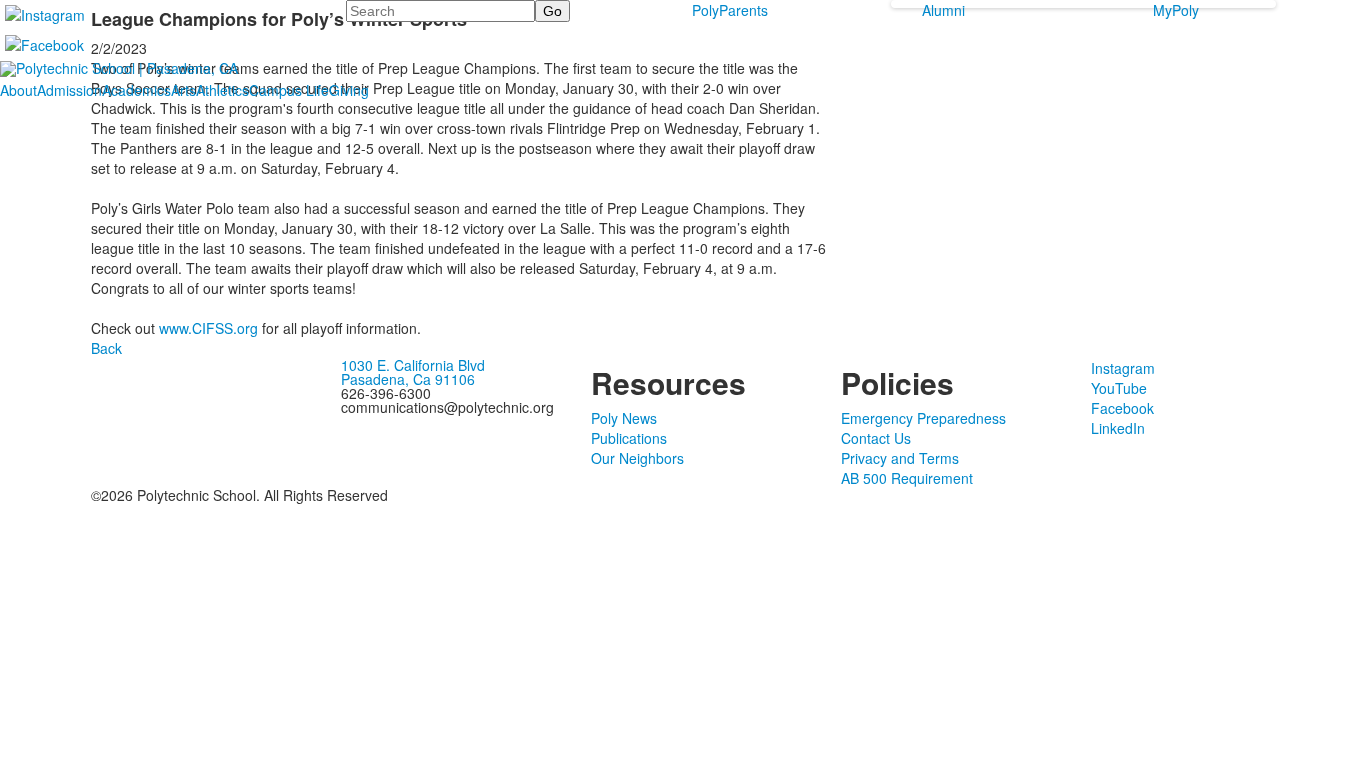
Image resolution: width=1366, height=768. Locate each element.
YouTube (1119, 388)
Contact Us (876, 438)
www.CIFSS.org (206, 328)
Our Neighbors (637, 458)
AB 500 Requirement (907, 478)
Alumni (943, 10)
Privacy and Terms (900, 458)
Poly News (624, 418)
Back (106, 348)
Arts (183, 90)
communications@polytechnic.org (447, 407)
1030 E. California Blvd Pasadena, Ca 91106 (413, 372)
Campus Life (289, 90)
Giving (349, 90)
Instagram (1123, 368)
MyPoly (1176, 10)
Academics (136, 90)
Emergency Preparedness (923, 418)
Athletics (222, 90)
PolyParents (730, 10)
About (18, 90)
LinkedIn (1118, 428)
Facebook (1122, 408)
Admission (69, 90)
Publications (629, 438)
